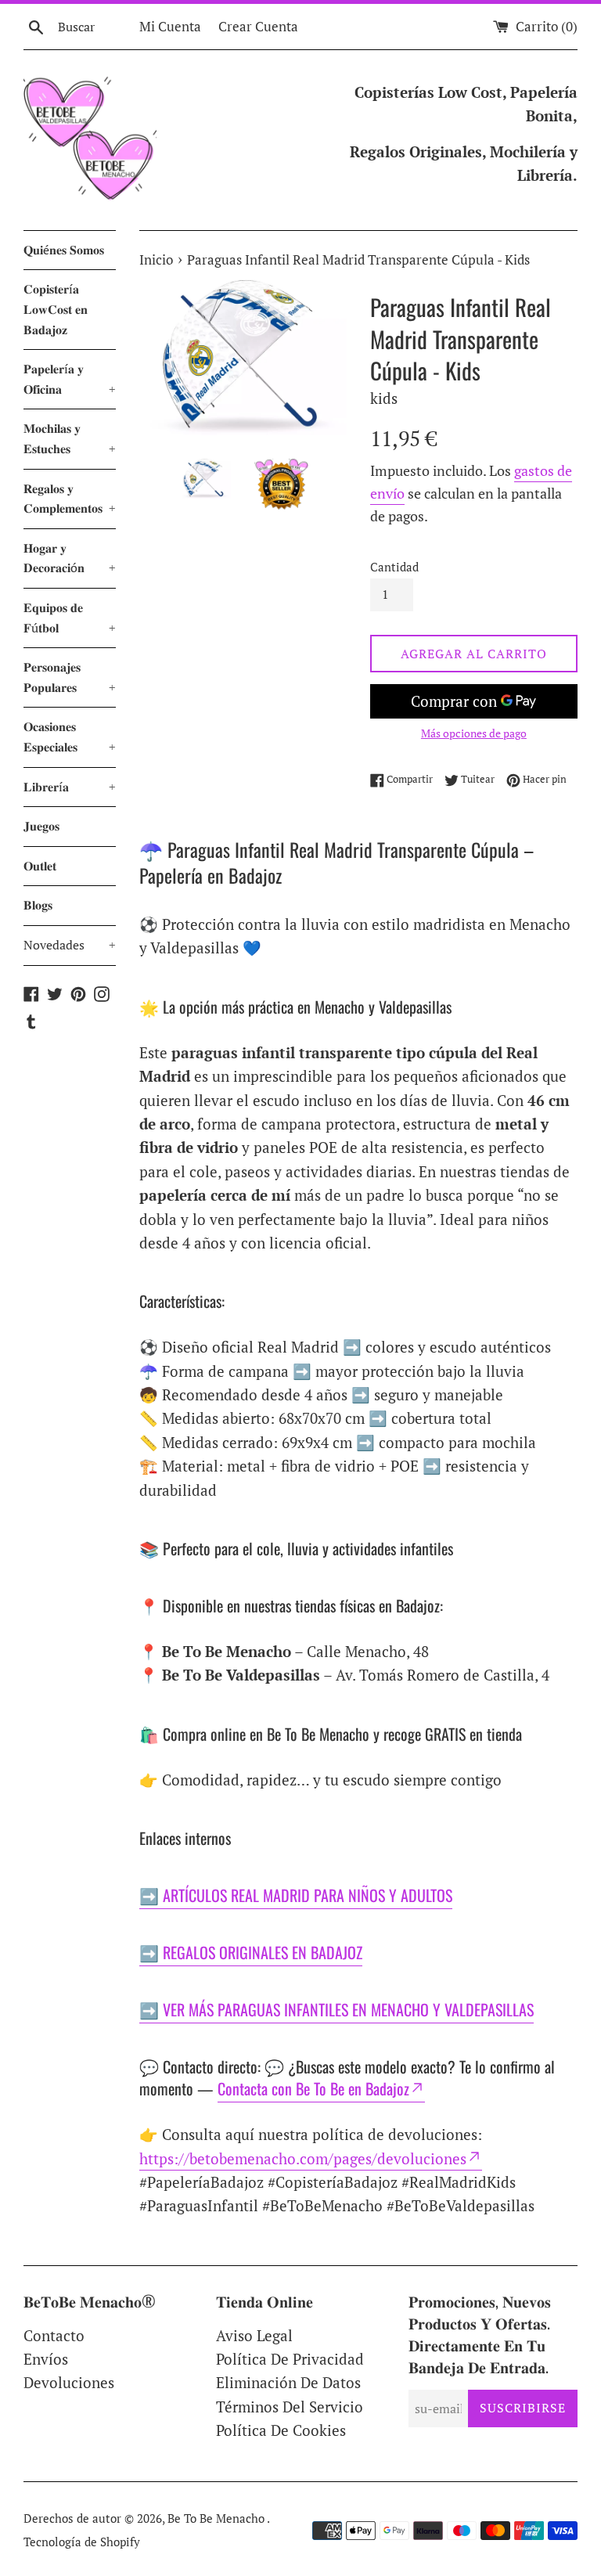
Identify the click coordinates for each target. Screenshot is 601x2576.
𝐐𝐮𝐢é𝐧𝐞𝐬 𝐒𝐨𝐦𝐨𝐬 (64, 250)
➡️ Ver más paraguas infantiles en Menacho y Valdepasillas (336, 2009)
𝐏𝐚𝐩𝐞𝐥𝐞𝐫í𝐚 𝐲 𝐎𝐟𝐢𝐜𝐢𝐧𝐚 (70, 379)
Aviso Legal (254, 2335)
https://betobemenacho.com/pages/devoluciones (303, 2158)
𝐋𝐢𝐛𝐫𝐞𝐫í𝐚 (70, 787)
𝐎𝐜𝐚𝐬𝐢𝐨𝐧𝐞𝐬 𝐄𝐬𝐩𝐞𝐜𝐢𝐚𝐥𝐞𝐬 (70, 737)
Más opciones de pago (474, 733)
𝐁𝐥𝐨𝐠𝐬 (38, 905)
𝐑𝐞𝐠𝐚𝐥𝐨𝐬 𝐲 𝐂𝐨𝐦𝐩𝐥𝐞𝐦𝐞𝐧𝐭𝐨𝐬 (70, 499)
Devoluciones (69, 2382)
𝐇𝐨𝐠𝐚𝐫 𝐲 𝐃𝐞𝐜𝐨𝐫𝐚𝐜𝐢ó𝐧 (70, 558)
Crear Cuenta (258, 26)
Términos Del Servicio (290, 2407)
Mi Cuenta (170, 26)
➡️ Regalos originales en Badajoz (251, 1952)
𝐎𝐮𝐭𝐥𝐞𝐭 (40, 866)
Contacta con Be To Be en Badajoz (313, 2088)
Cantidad (394, 567)
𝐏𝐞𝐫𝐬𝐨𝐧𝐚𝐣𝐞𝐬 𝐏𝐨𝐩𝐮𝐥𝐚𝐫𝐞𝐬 (70, 677)
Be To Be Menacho (217, 2518)
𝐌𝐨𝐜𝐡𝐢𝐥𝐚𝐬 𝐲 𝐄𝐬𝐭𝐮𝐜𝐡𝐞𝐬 (70, 438)
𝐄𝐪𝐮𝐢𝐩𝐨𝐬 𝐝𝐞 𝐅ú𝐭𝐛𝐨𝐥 (70, 618)
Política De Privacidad (290, 2359)
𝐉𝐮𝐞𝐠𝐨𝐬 (41, 826)
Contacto (54, 2335)
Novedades (70, 945)
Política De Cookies (281, 2430)
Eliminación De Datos (288, 2382)
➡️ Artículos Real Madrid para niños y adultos (296, 1895)
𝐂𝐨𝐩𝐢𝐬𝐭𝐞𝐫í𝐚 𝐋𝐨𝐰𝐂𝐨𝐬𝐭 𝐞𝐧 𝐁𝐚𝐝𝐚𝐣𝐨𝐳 (56, 309)
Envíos (46, 2359)
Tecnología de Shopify (82, 2542)
